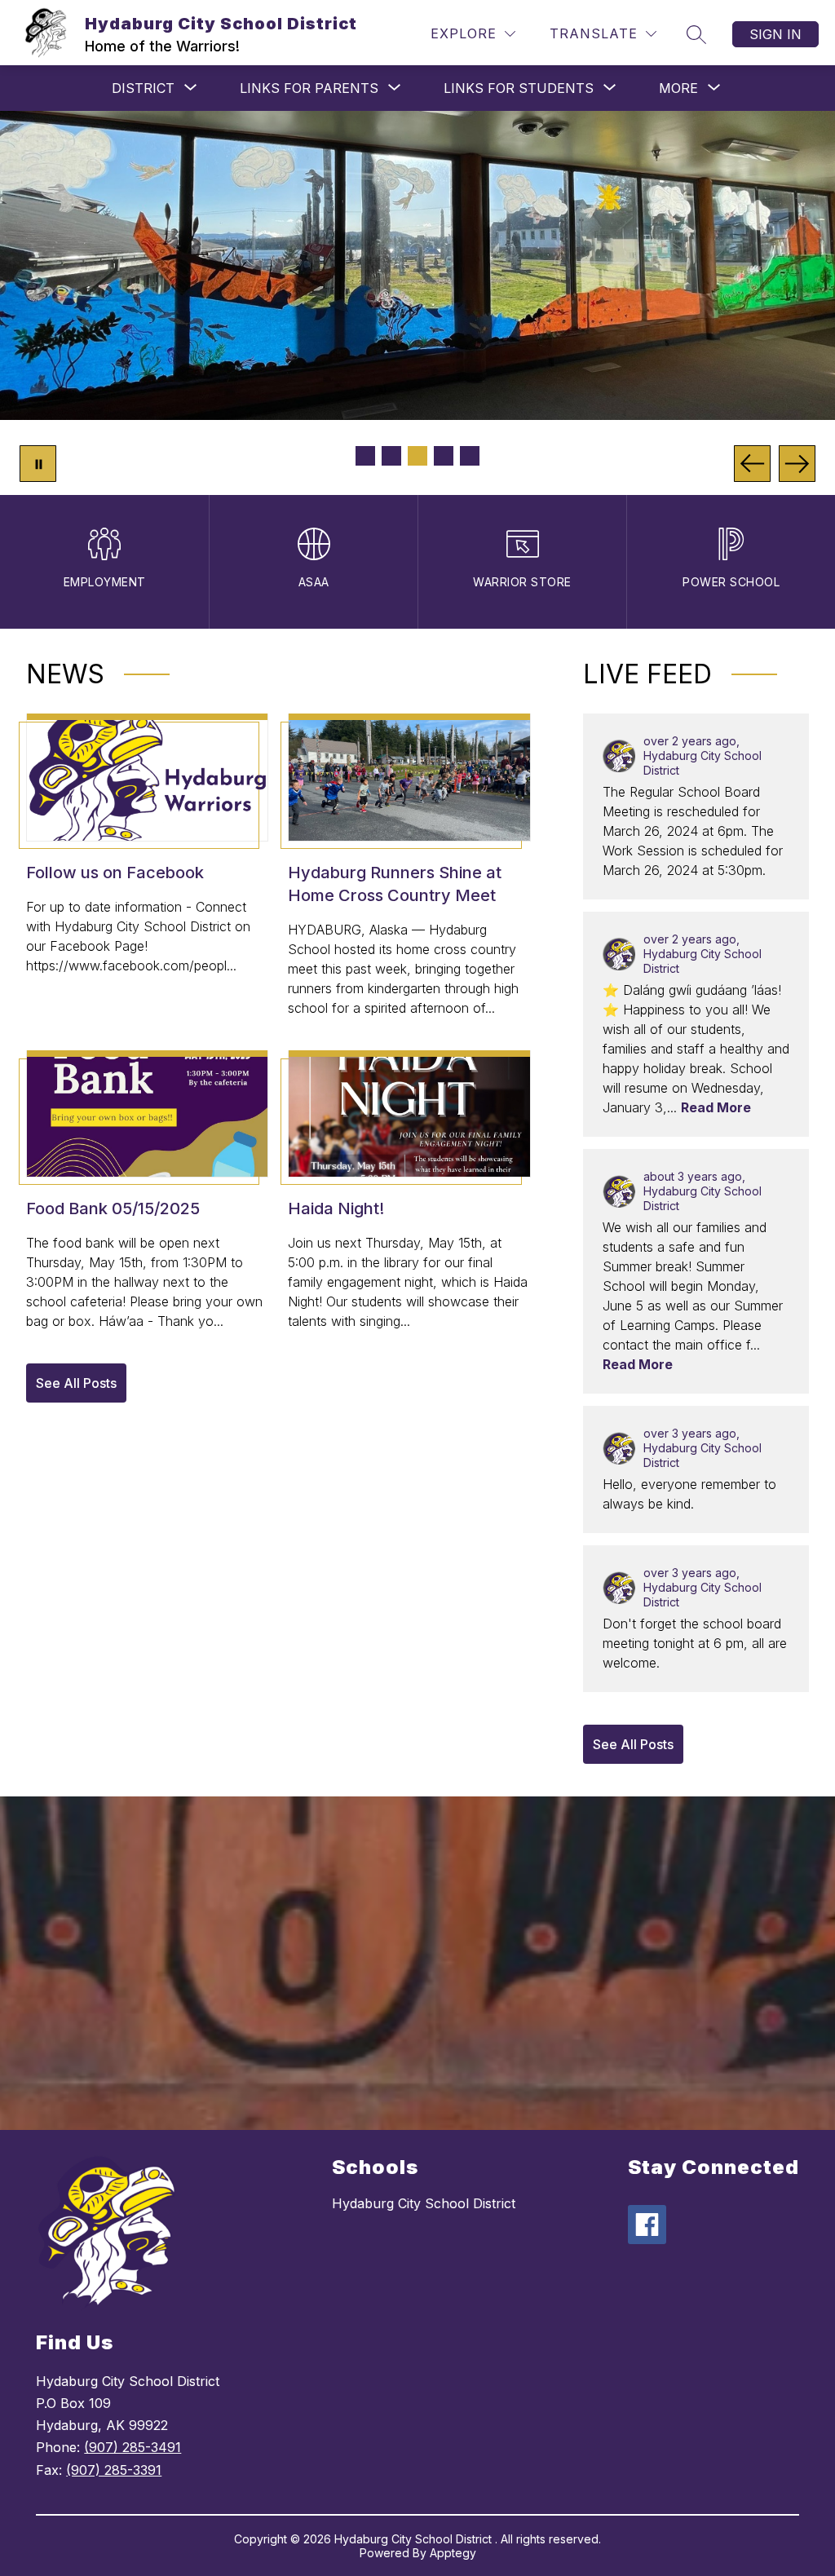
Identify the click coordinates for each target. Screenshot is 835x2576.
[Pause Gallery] (38, 464)
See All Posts (76, 1383)
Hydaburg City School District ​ (426, 2203)
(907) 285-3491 (133, 2447)
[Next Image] (797, 464)
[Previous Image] (752, 464)
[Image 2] (391, 456)
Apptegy (453, 2553)
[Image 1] (365, 456)
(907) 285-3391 (114, 2470)
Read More (716, 1107)
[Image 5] (470, 456)
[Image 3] (417, 456)
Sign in (775, 34)
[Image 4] (444, 456)
